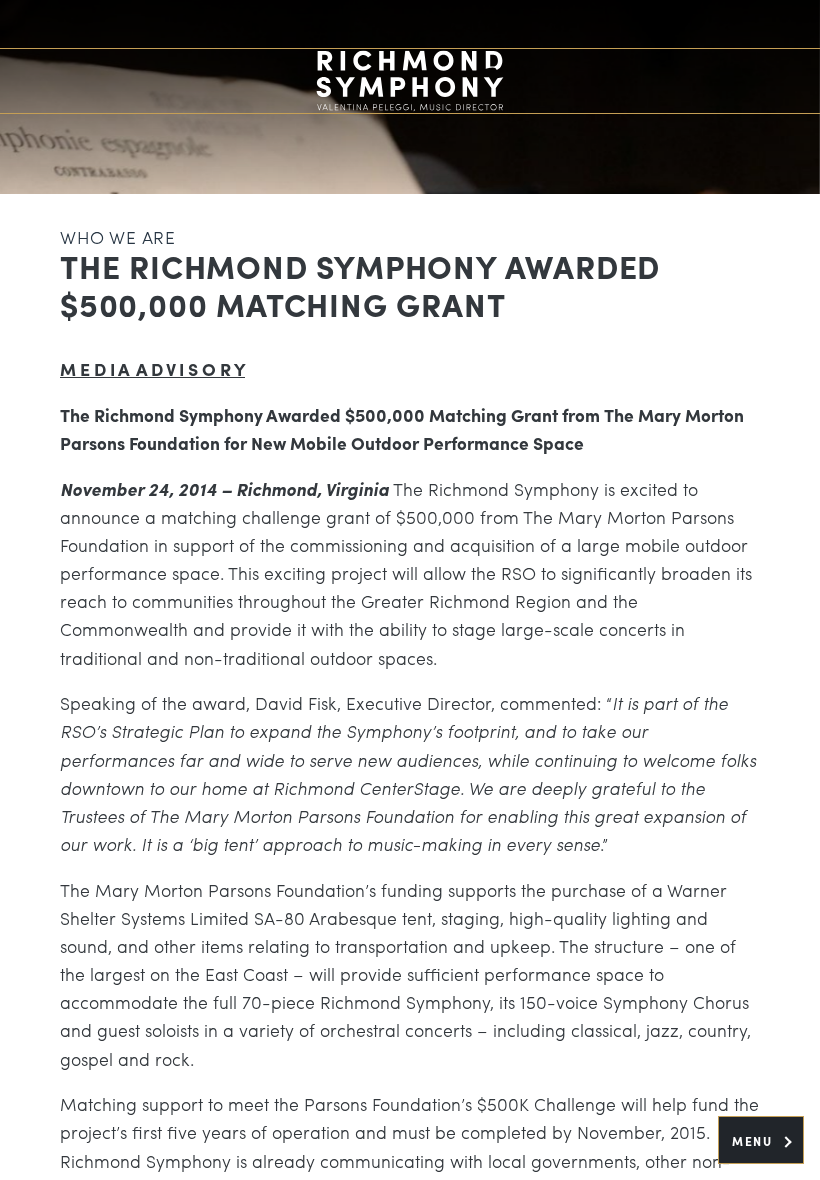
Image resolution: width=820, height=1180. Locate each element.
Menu (754, 1141)
